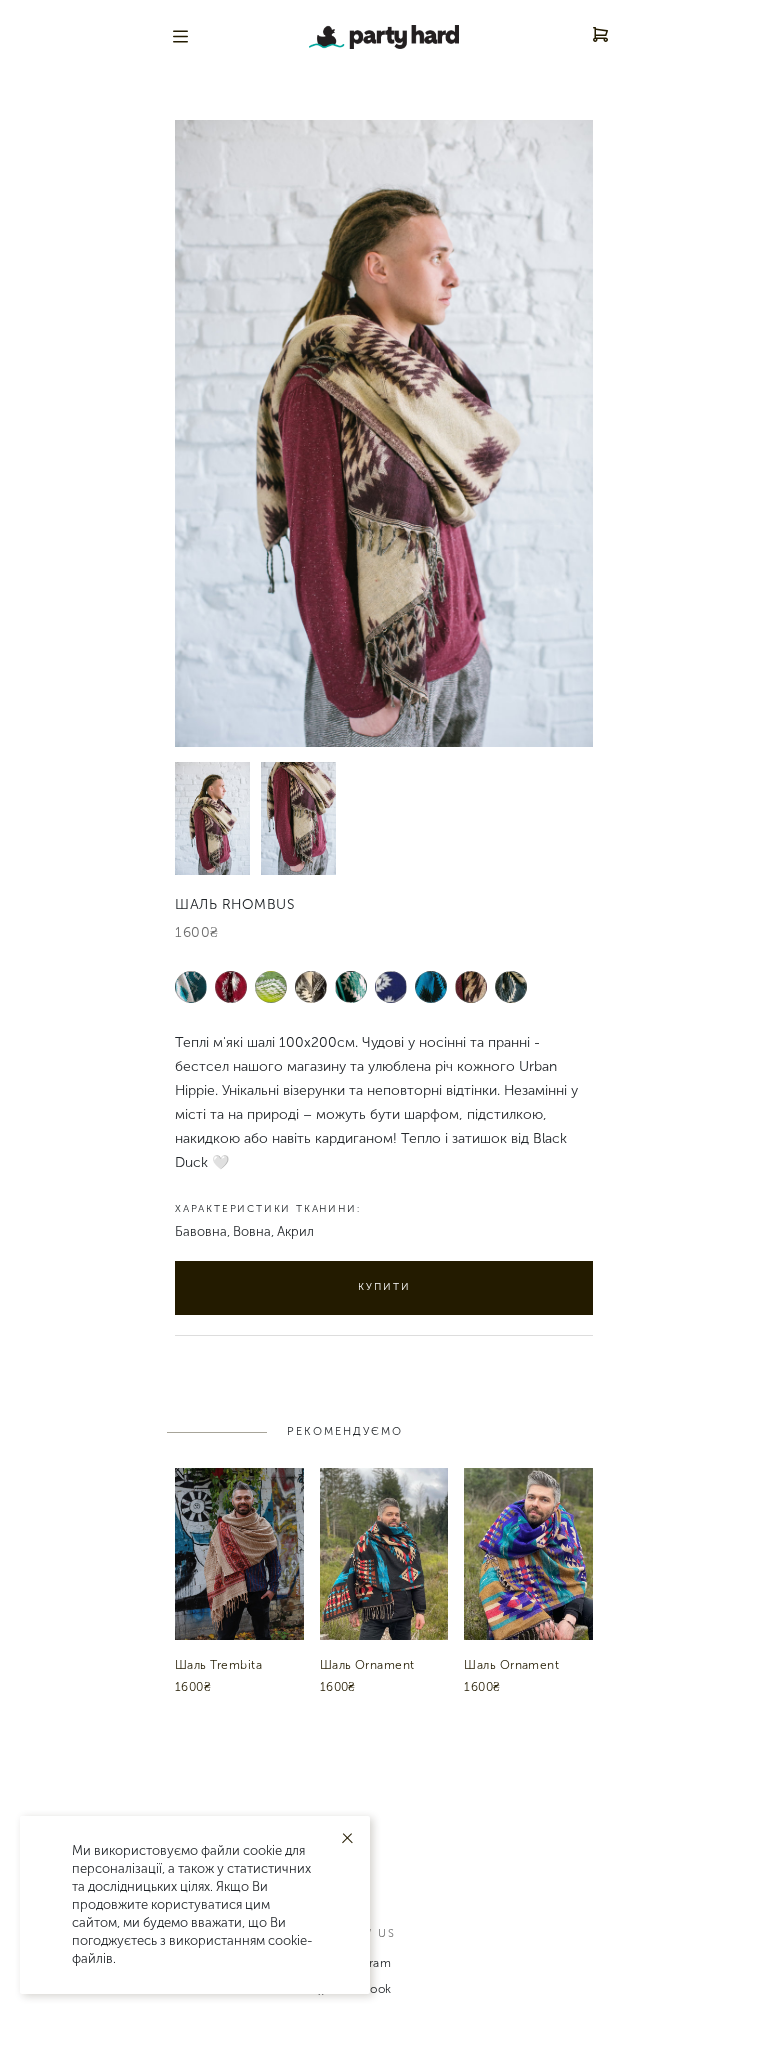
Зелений (351, 986)
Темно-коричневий (311, 991)
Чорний (511, 986)
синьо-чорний (431, 991)
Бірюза (191, 986)
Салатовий (271, 986)
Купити (384, 1287)
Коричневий (471, 986)
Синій (391, 986)
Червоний (231, 986)
